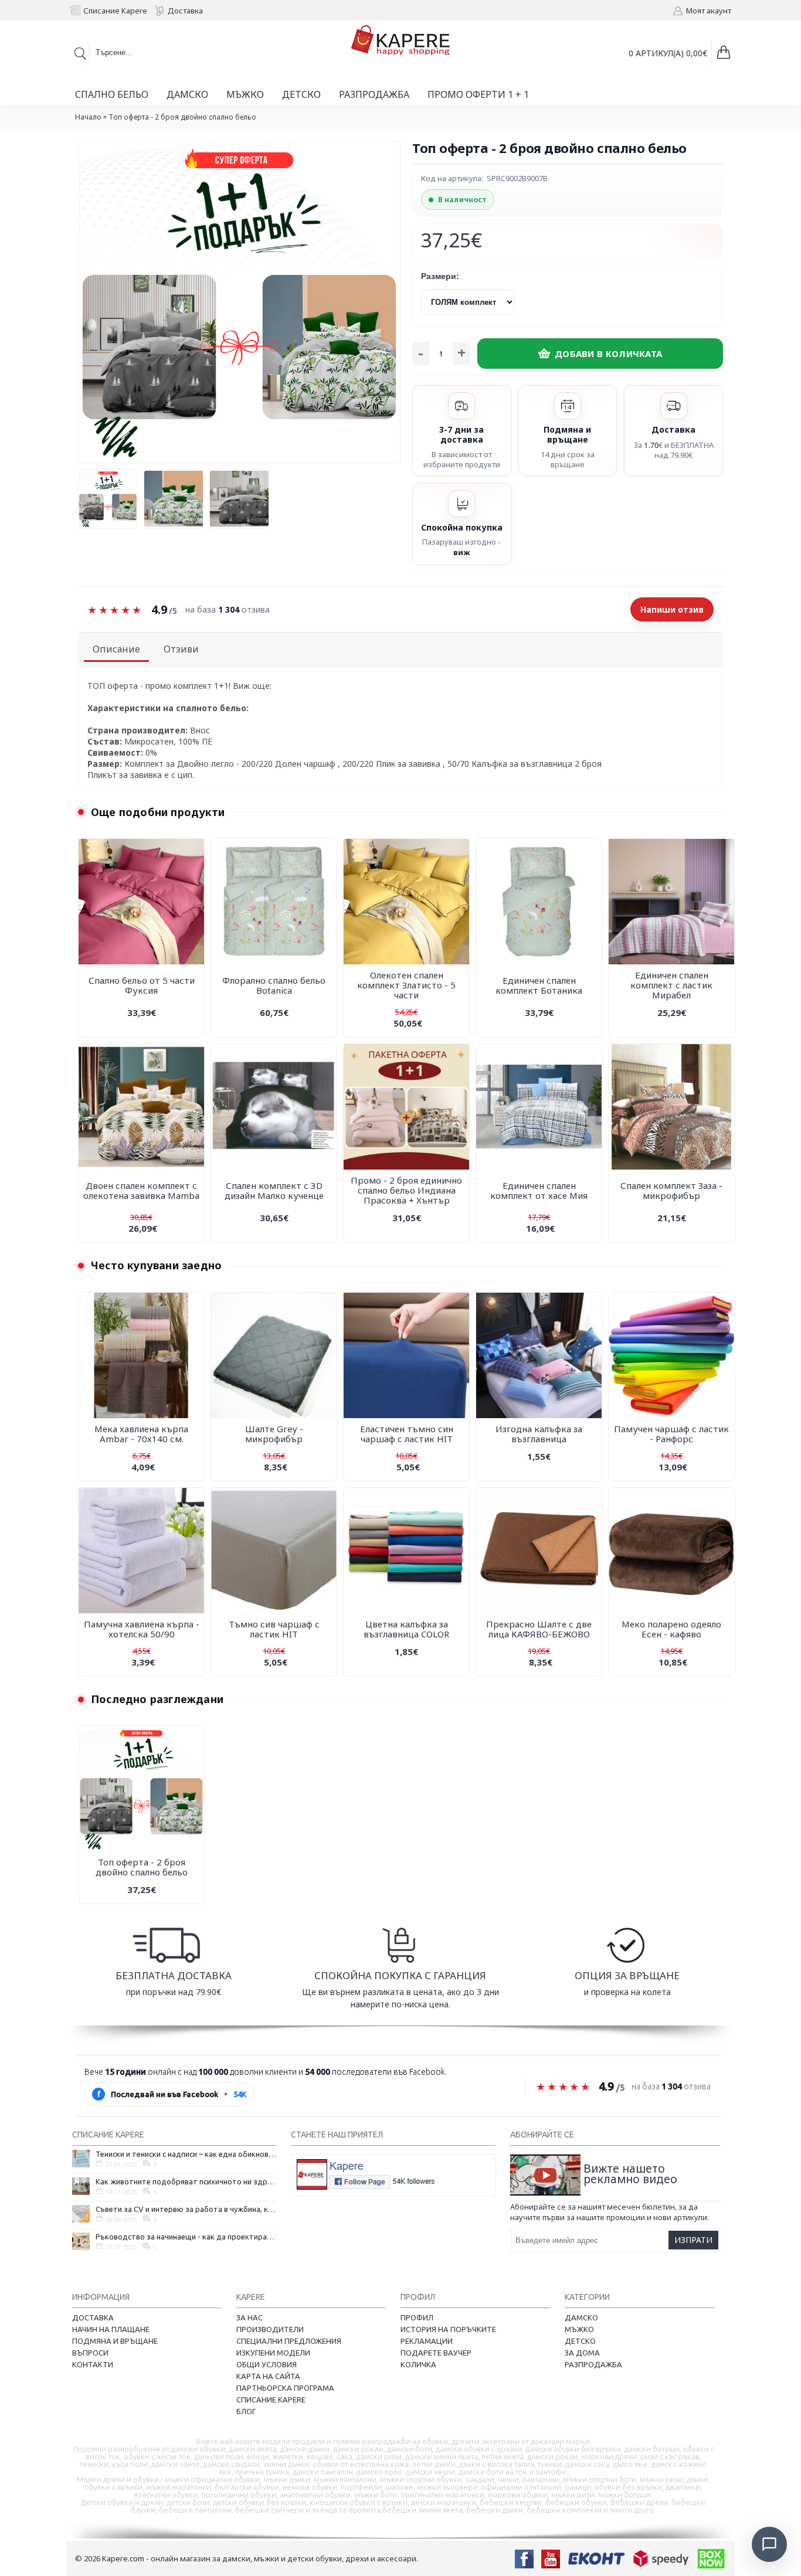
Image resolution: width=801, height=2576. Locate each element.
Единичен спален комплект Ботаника (539, 985)
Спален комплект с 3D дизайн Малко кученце (274, 1190)
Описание (116, 649)
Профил (417, 2317)
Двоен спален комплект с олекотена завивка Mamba (141, 1190)
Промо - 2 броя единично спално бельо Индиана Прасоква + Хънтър (406, 1190)
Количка (418, 2364)
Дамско (581, 2317)
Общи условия (267, 2364)
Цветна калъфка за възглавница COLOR (406, 1629)
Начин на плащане (111, 2329)
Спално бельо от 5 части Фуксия (142, 985)
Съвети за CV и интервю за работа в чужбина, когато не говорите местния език (186, 2209)
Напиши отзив (672, 609)
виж (462, 552)
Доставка (93, 2317)
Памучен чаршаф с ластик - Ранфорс (671, 1434)
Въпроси (90, 2353)
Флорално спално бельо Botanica (274, 985)
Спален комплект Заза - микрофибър (671, 1190)
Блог (246, 2411)
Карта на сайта (268, 2376)
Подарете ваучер (436, 2353)
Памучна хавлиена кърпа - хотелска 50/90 (142, 1629)
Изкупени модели (273, 2353)
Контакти (93, 2364)
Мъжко (579, 2329)
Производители (270, 2329)
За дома (582, 2353)
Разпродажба (593, 2364)
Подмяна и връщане (115, 2341)
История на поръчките (448, 2329)
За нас (250, 2317)
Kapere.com (123, 2558)
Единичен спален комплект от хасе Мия (539, 1190)
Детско (580, 2341)
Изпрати (693, 2240)
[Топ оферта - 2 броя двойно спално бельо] (111, 496)
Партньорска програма (285, 2388)
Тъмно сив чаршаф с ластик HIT (274, 1629)
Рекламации (427, 2341)
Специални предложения (289, 2341)
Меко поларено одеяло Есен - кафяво (671, 1629)
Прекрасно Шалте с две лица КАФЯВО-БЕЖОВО (539, 1629)
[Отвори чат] (769, 2544)
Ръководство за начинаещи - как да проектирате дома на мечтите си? (186, 2237)
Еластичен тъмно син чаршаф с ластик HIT (407, 1434)
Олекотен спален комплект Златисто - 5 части (406, 985)
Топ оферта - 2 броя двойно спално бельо (142, 1867)
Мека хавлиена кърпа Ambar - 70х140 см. (141, 1434)
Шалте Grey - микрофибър (274, 1434)
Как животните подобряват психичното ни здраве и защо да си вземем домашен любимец (186, 2181)
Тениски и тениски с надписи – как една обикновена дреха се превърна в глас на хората (186, 2154)
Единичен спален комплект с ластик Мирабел (671, 985)
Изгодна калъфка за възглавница (539, 1434)
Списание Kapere (271, 2400)
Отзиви (181, 649)
